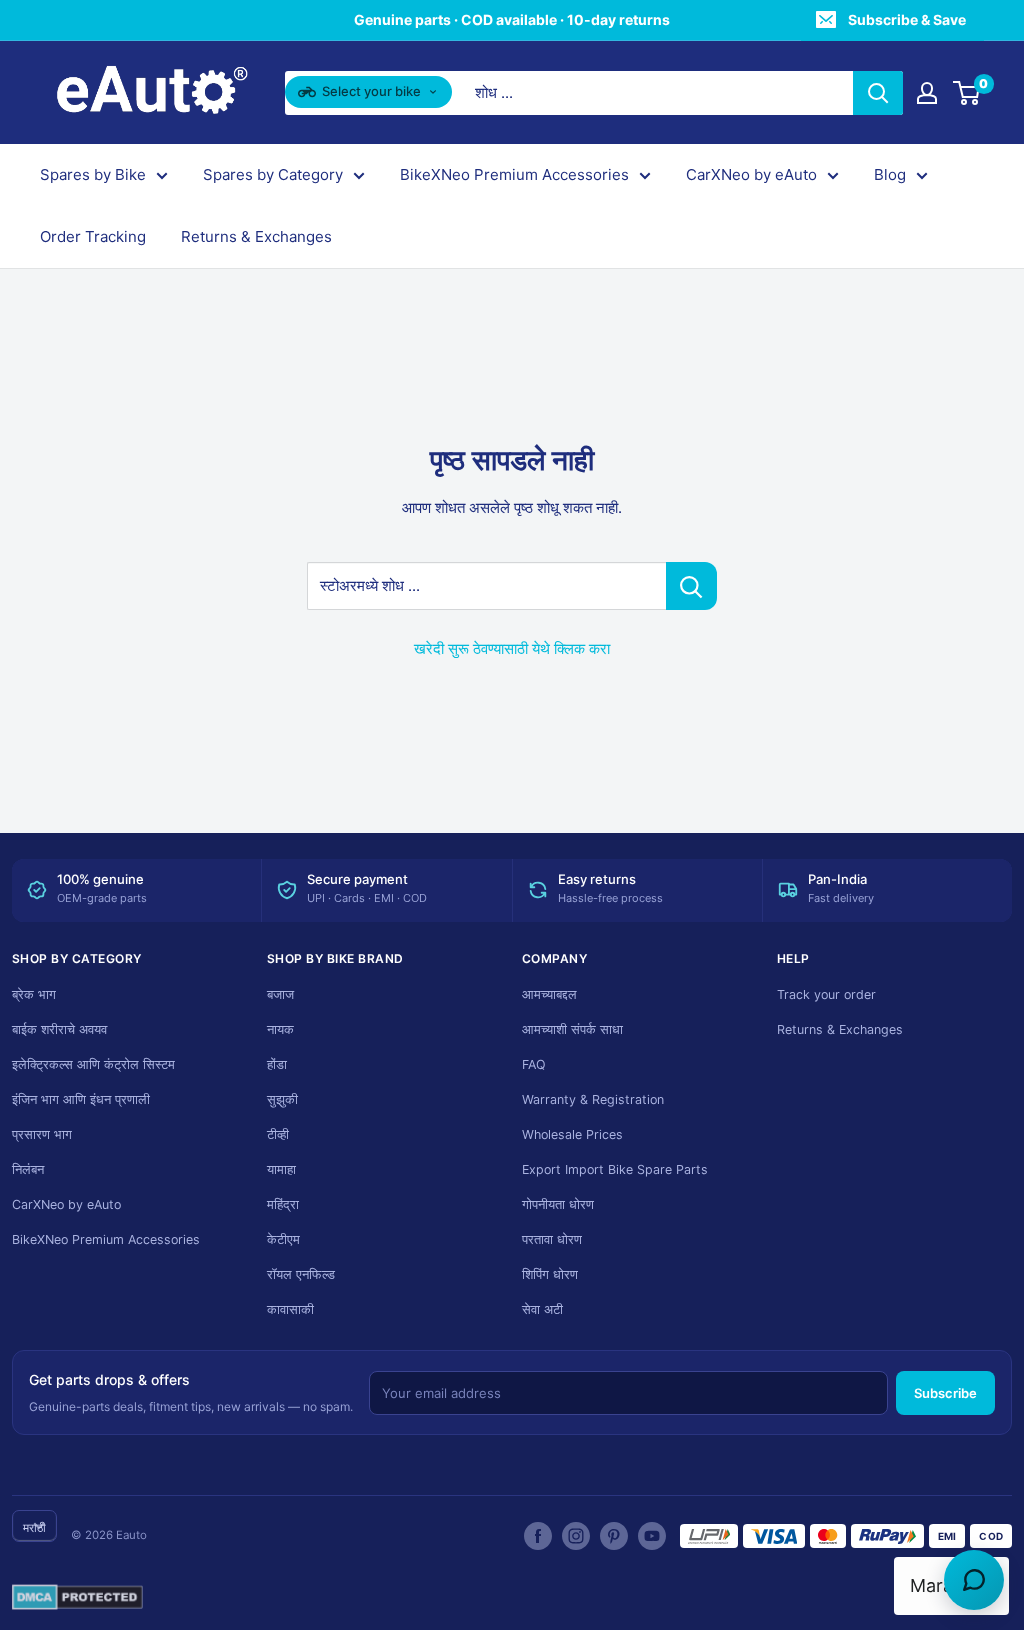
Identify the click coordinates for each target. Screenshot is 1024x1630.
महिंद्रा (283, 1204)
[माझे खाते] (927, 93)
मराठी (34, 1527)
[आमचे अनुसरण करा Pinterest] (614, 1536)
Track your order (826, 994)
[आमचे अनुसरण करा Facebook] (538, 1536)
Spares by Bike (93, 174)
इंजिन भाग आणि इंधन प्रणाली (81, 1099)
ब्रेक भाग (34, 994)
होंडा (277, 1064)
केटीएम (283, 1239)
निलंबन (28, 1169)
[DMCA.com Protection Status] (77, 1598)
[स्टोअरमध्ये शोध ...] (691, 586)
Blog (890, 174)
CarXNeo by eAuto (751, 174)
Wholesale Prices (572, 1134)
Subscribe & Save (907, 19)
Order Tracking (93, 236)
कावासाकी (290, 1309)
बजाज (280, 994)
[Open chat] (974, 1580)
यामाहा (281, 1169)
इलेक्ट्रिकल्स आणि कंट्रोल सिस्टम (93, 1064)
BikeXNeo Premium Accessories (514, 174)
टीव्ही (278, 1134)
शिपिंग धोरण (550, 1274)
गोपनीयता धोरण (558, 1204)
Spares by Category (273, 174)
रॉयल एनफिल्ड (301, 1274)
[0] (967, 93)
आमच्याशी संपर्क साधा (572, 1029)
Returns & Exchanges (256, 236)
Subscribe (945, 1393)
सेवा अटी (542, 1309)
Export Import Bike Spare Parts (615, 1169)
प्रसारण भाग (42, 1134)
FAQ (534, 1064)
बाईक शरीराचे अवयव (59, 1029)
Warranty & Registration (593, 1099)
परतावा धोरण (552, 1239)
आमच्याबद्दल (549, 994)
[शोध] (878, 93)
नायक (280, 1029)
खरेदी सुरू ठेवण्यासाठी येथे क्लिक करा (512, 648)
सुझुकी (282, 1099)
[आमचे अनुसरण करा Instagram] (576, 1536)
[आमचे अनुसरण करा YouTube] (652, 1536)
